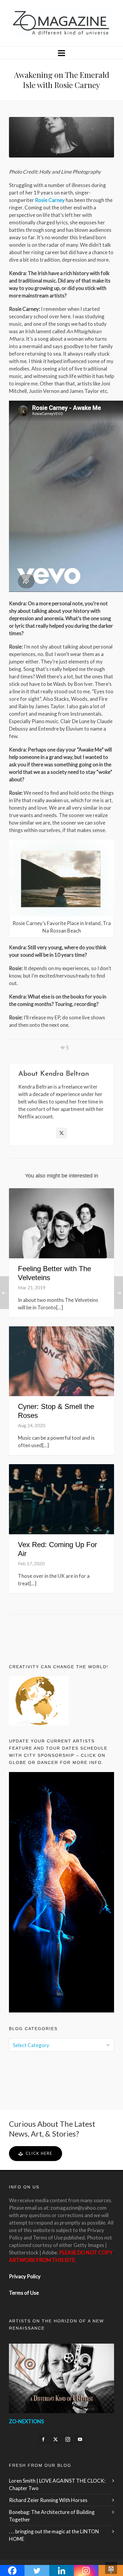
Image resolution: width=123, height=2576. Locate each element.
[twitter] (56, 2439)
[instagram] (68, 2439)
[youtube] (80, 2439)
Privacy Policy (25, 2276)
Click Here (39, 2153)
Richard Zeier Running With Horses (48, 2500)
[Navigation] (61, 53)
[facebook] (43, 2439)
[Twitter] (61, 1133)
